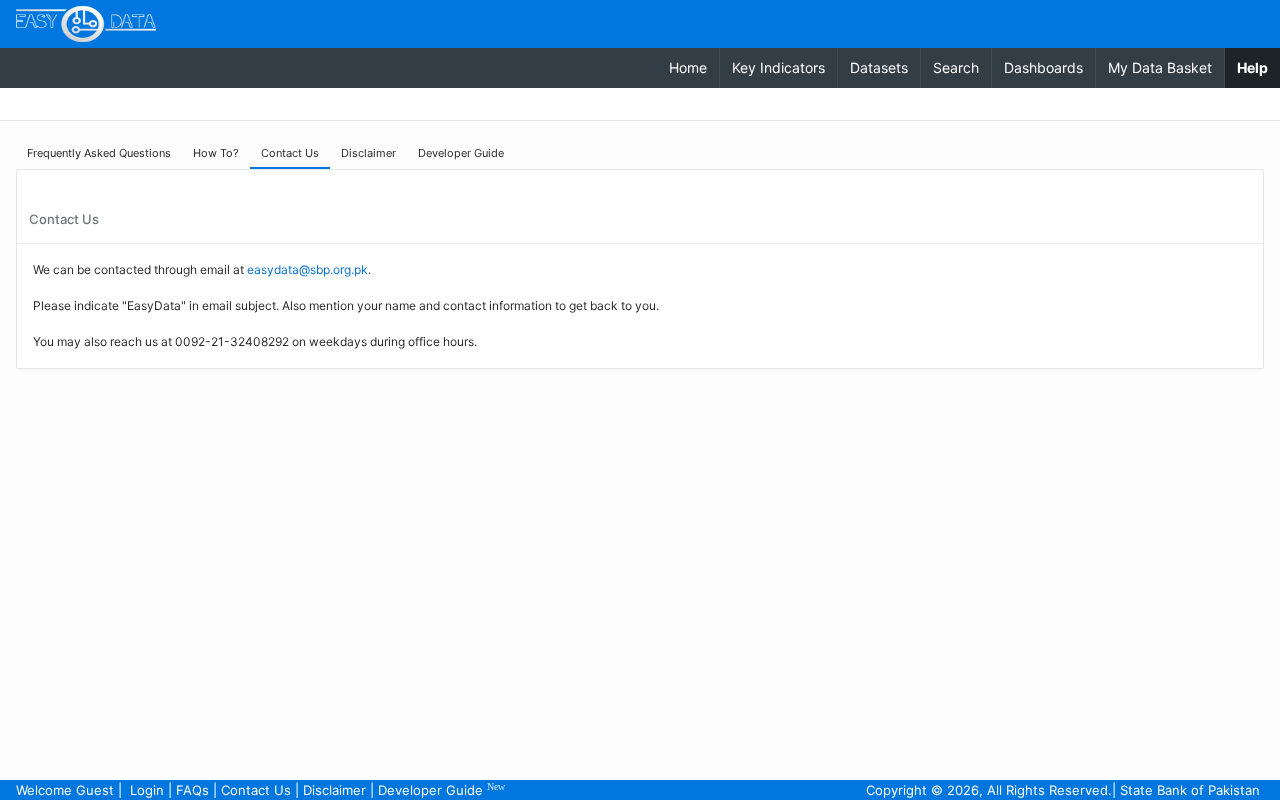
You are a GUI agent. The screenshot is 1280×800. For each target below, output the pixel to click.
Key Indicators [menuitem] (778, 67)
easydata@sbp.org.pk (307, 269)
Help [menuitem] (1258, 67)
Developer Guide (441, 789)
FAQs (192, 790)
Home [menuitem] (688, 67)
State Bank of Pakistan (1190, 790)
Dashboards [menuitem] (1043, 67)
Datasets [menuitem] (879, 67)
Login (147, 790)
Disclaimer (334, 790)
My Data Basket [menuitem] (1160, 67)
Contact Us (256, 790)
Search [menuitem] (956, 67)
